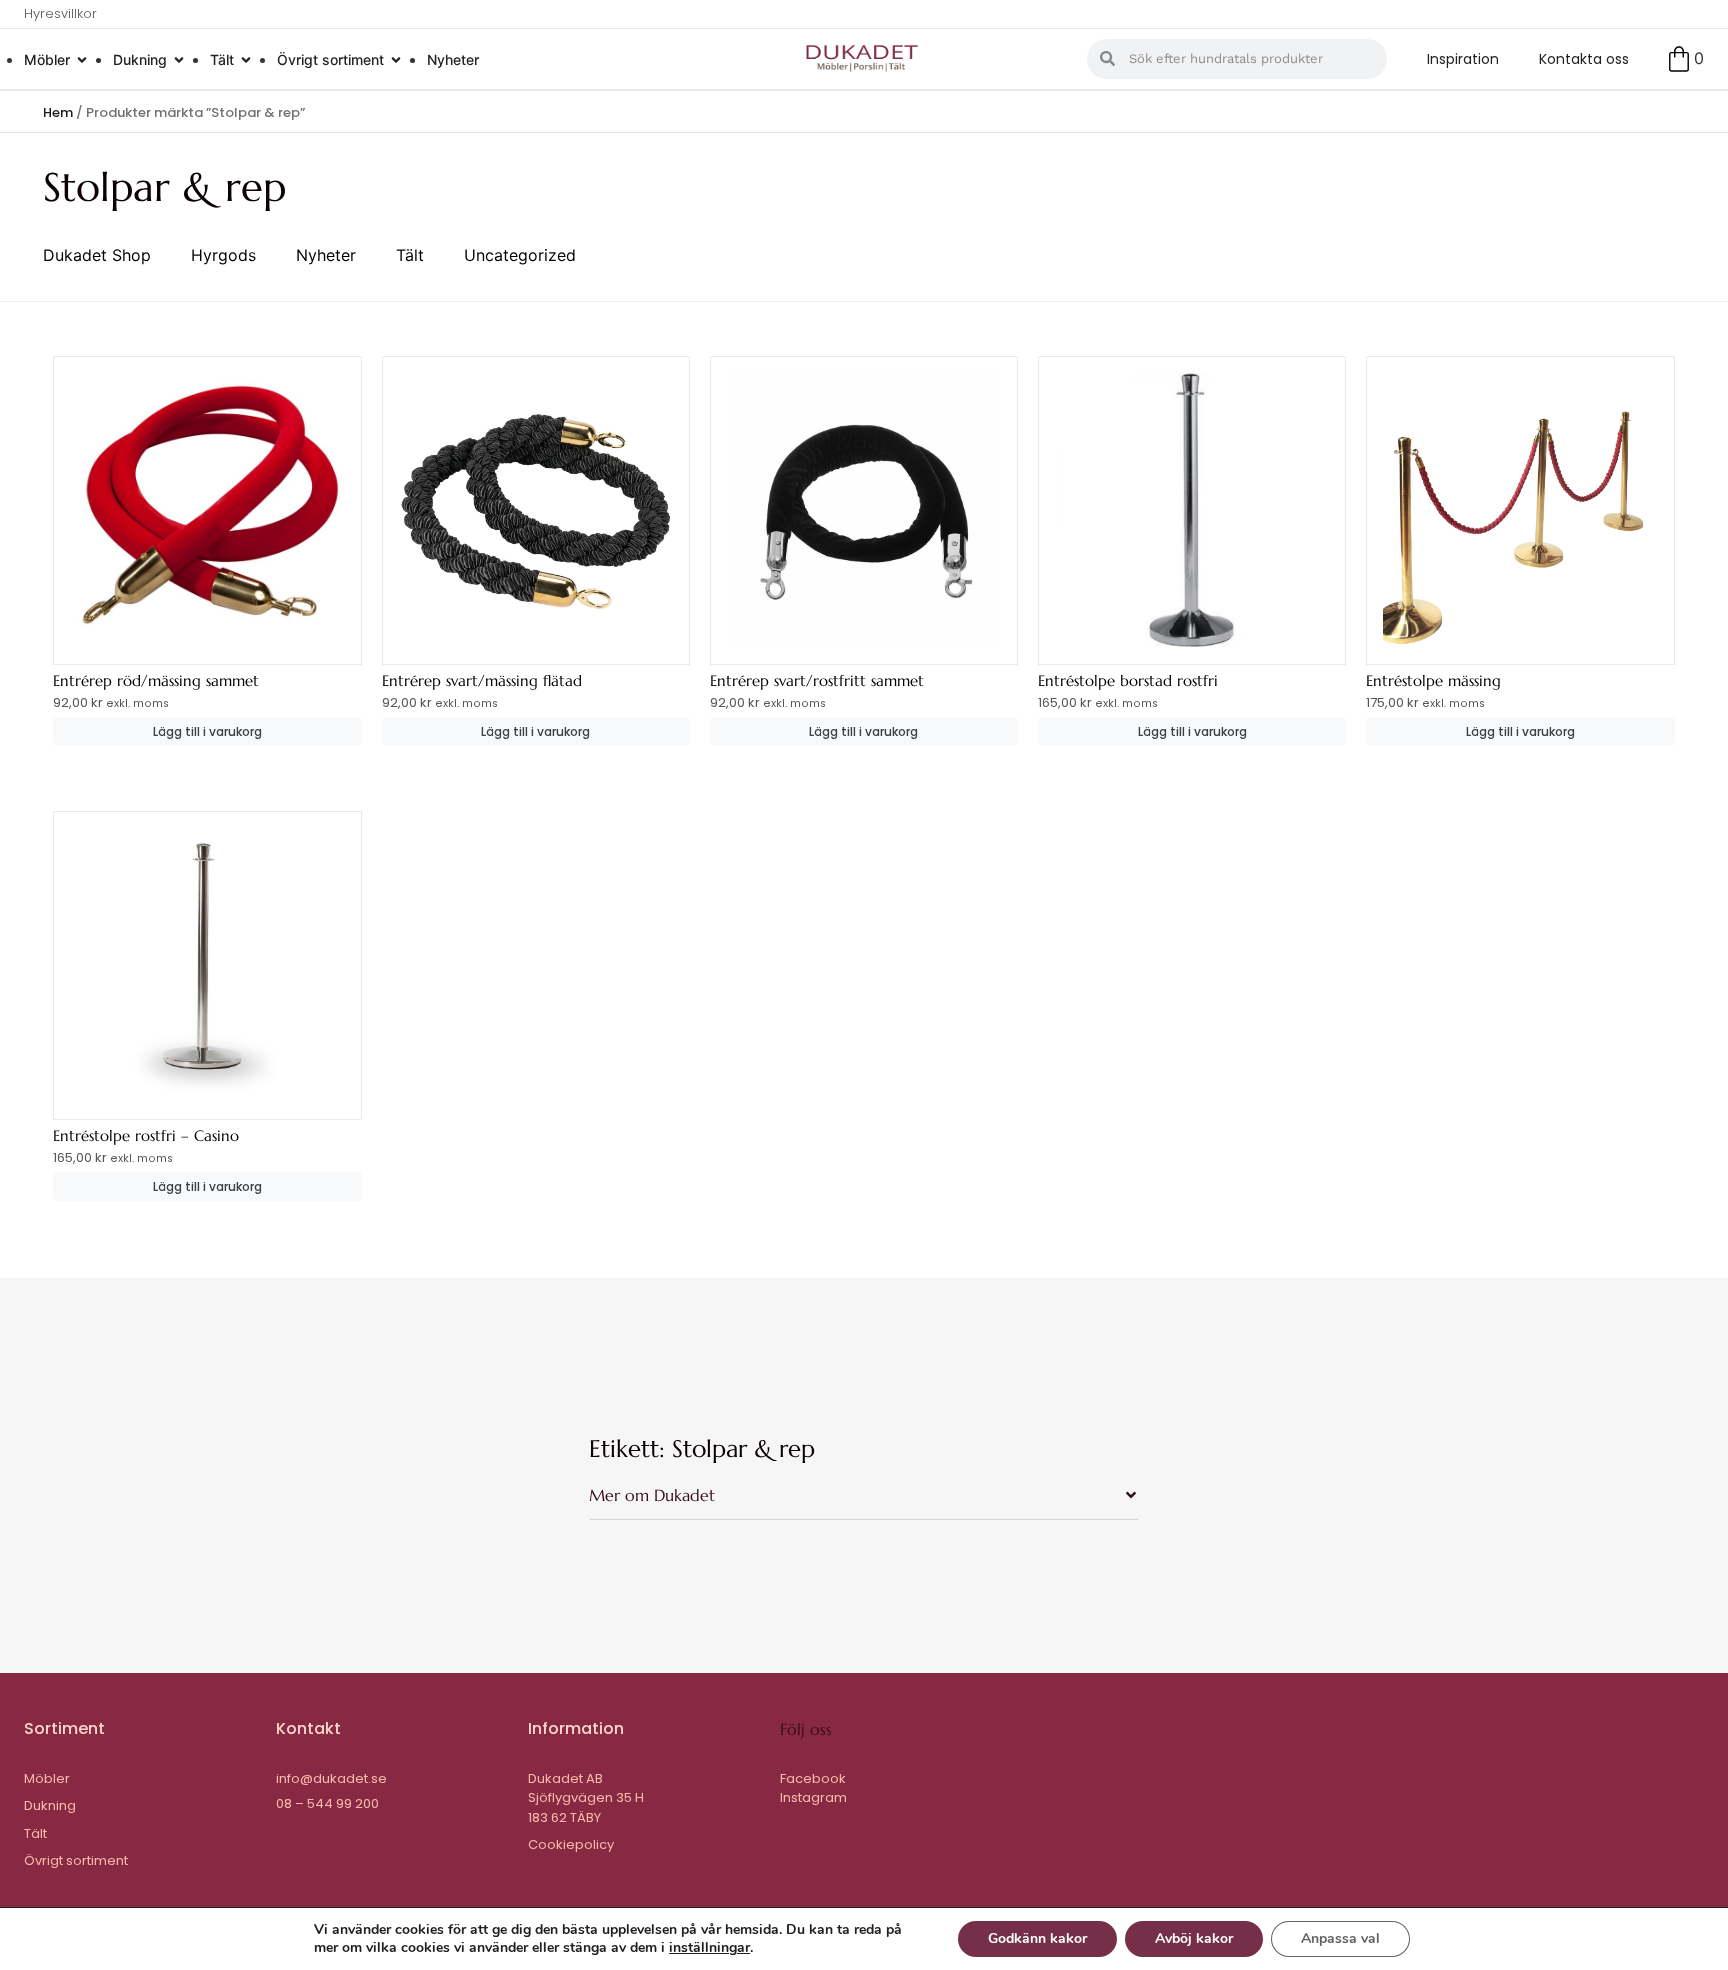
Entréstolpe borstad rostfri (1128, 680)
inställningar (709, 1948)
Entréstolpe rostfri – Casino (146, 1135)
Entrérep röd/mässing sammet (156, 680)
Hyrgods (223, 255)
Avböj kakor (1194, 1938)
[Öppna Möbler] (82, 59)
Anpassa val (1340, 1938)
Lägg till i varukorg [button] (207, 731)
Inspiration (1463, 59)
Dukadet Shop (97, 255)
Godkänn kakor (1037, 1938)
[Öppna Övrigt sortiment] (396, 59)
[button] (864, 1503)
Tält (410, 255)
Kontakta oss (1584, 59)
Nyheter (326, 255)
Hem (58, 112)
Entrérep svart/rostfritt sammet (817, 680)
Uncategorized (520, 255)
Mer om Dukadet (652, 1495)
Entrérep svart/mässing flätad (482, 680)
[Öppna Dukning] (179, 59)
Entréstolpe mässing (1433, 680)
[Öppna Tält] (246, 59)
